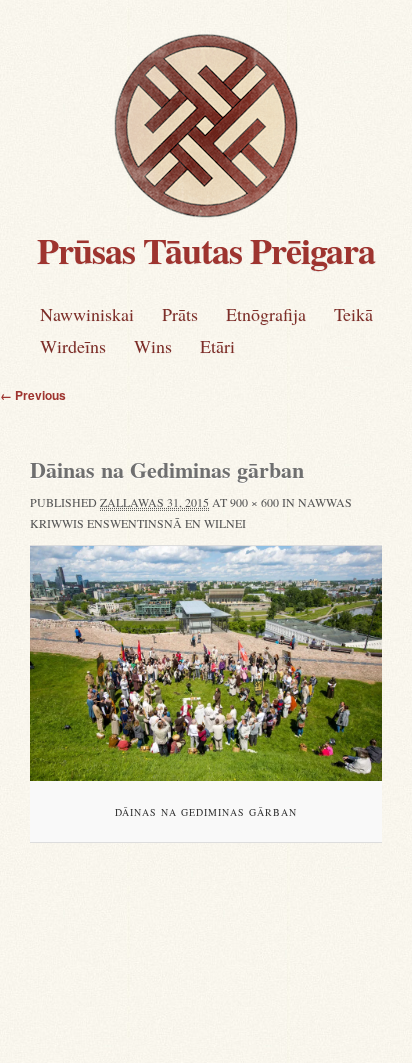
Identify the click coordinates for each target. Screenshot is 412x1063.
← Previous (33, 395)
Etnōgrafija (266, 314)
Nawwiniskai (87, 314)
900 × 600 (254, 502)
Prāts (180, 314)
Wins (153, 346)
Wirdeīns (73, 346)
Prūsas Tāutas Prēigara (206, 250)
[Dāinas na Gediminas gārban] (206, 663)
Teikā (353, 314)
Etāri (217, 346)
